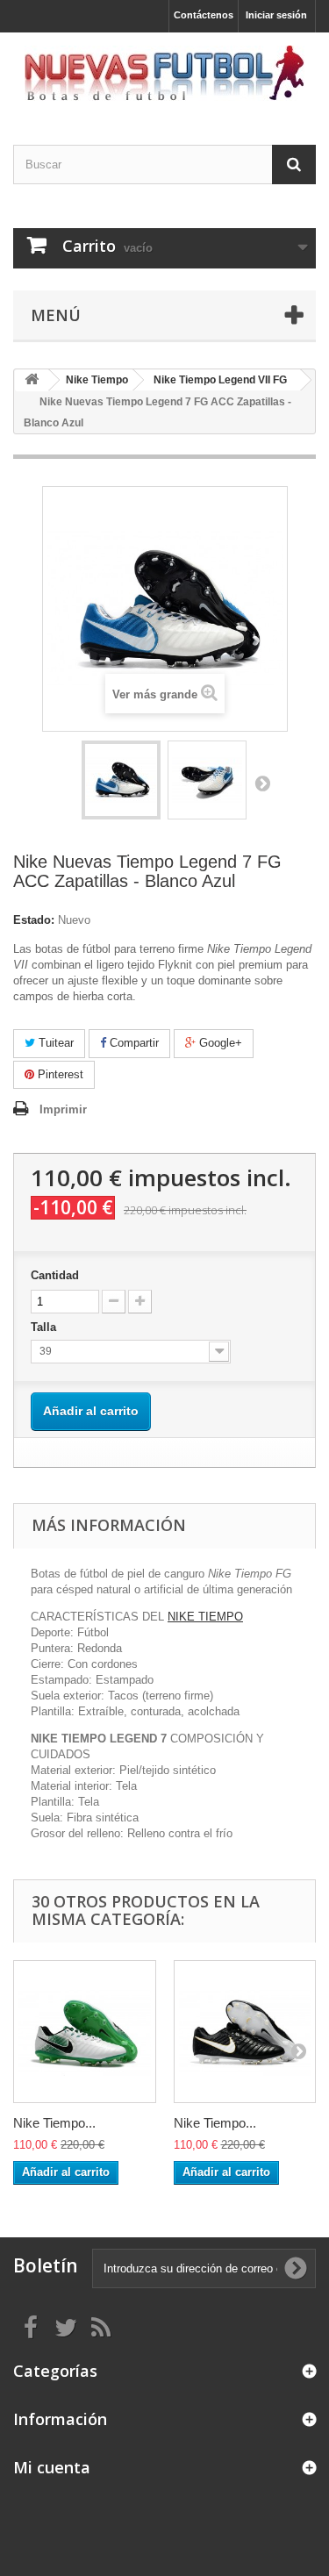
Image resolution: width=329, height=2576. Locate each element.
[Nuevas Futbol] (164, 73)
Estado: (34, 920)
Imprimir (63, 1109)
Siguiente (262, 783)
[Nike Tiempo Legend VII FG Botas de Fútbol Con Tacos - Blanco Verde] (85, 2032)
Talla (45, 1327)
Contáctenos (204, 15)
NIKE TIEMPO (205, 1617)
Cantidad (55, 1275)
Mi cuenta (52, 2467)
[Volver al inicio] (32, 380)
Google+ (219, 1043)
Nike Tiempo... (54, 2123)
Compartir (132, 1043)
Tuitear (54, 1043)
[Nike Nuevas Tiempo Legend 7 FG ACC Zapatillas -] (121, 780)
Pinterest (59, 1074)
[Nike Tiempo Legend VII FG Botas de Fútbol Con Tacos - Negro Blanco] (245, 2032)
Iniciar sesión (276, 15)
